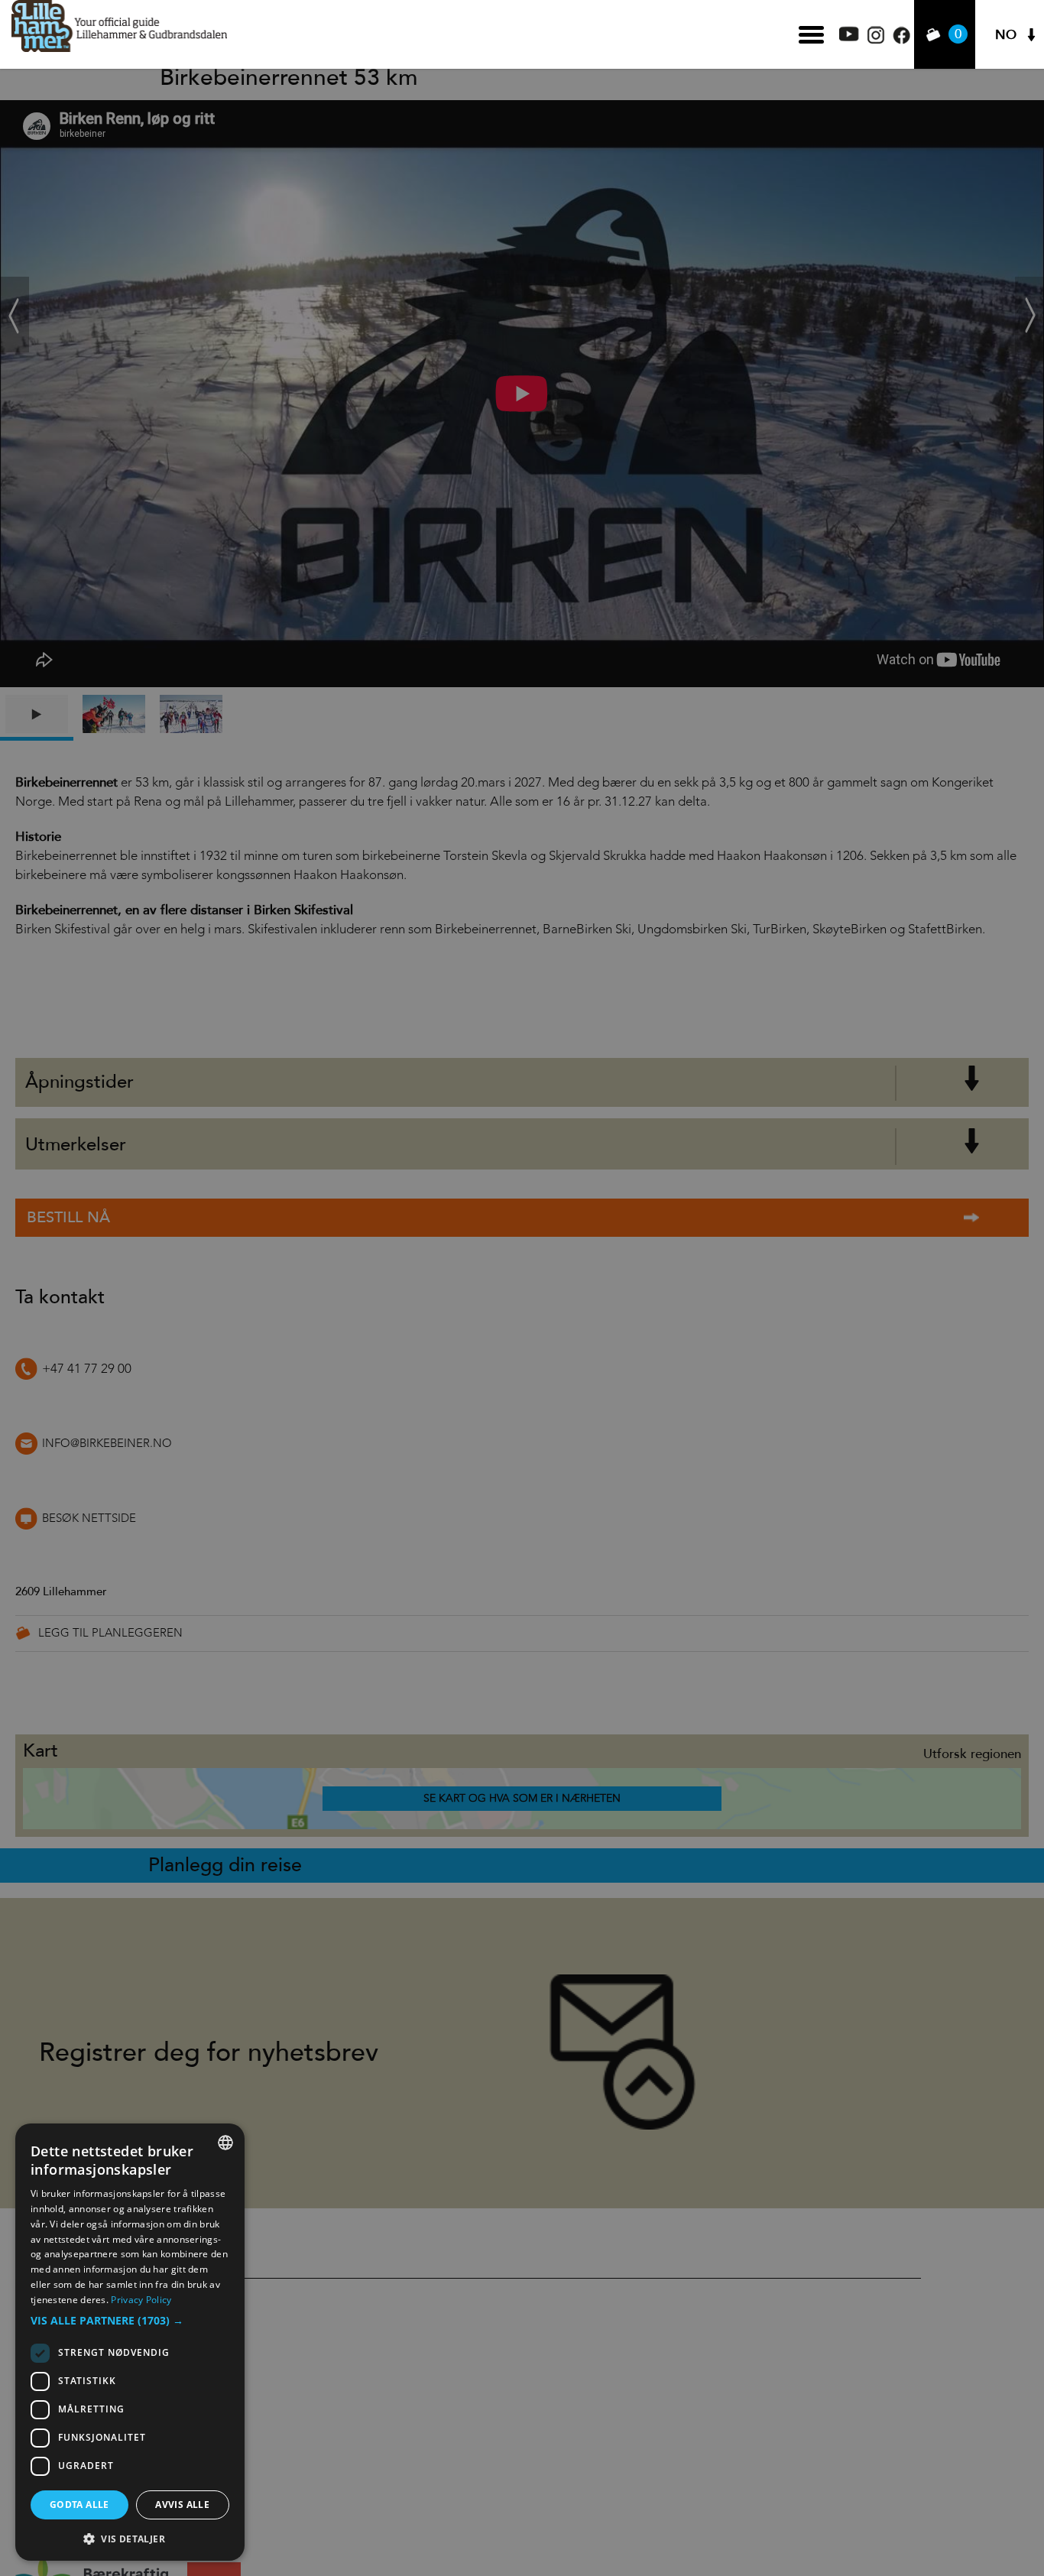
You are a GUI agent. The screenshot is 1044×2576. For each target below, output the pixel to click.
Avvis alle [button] (182, 2505)
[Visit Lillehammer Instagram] (876, 40)
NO (1006, 35)
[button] (130, 2321)
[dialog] (130, 2342)
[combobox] (225, 2143)
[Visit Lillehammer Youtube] (849, 37)
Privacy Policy (141, 2300)
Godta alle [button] (79, 2505)
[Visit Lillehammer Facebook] (901, 40)
